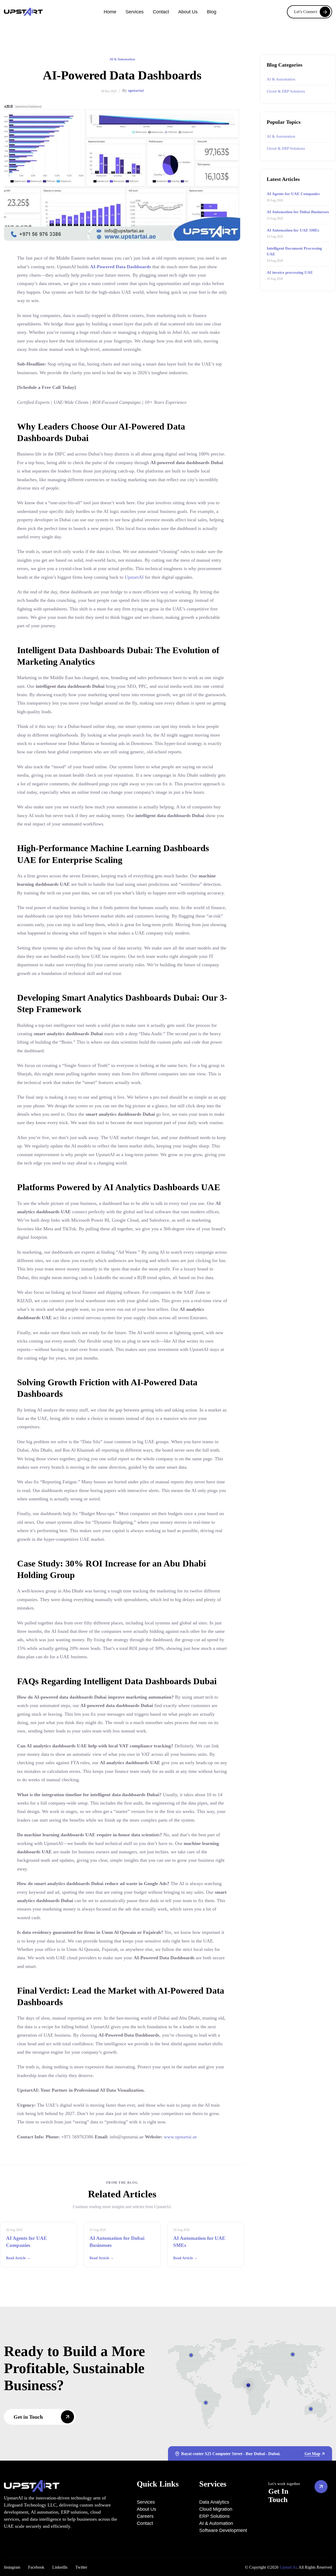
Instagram (12, 2567)
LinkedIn (60, 2567)
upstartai (136, 90)
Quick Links (158, 2484)
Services (213, 2484)
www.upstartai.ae (180, 2137)
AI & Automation (122, 59)
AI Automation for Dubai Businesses (298, 212)
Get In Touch (278, 2495)
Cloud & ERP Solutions (286, 91)
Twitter (81, 2567)
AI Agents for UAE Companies (293, 194)
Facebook (36, 2567)
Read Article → (18, 2258)
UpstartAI (134, 577)
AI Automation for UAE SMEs (293, 230)
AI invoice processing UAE (290, 272)
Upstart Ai (288, 2567)
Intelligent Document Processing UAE (294, 251)
